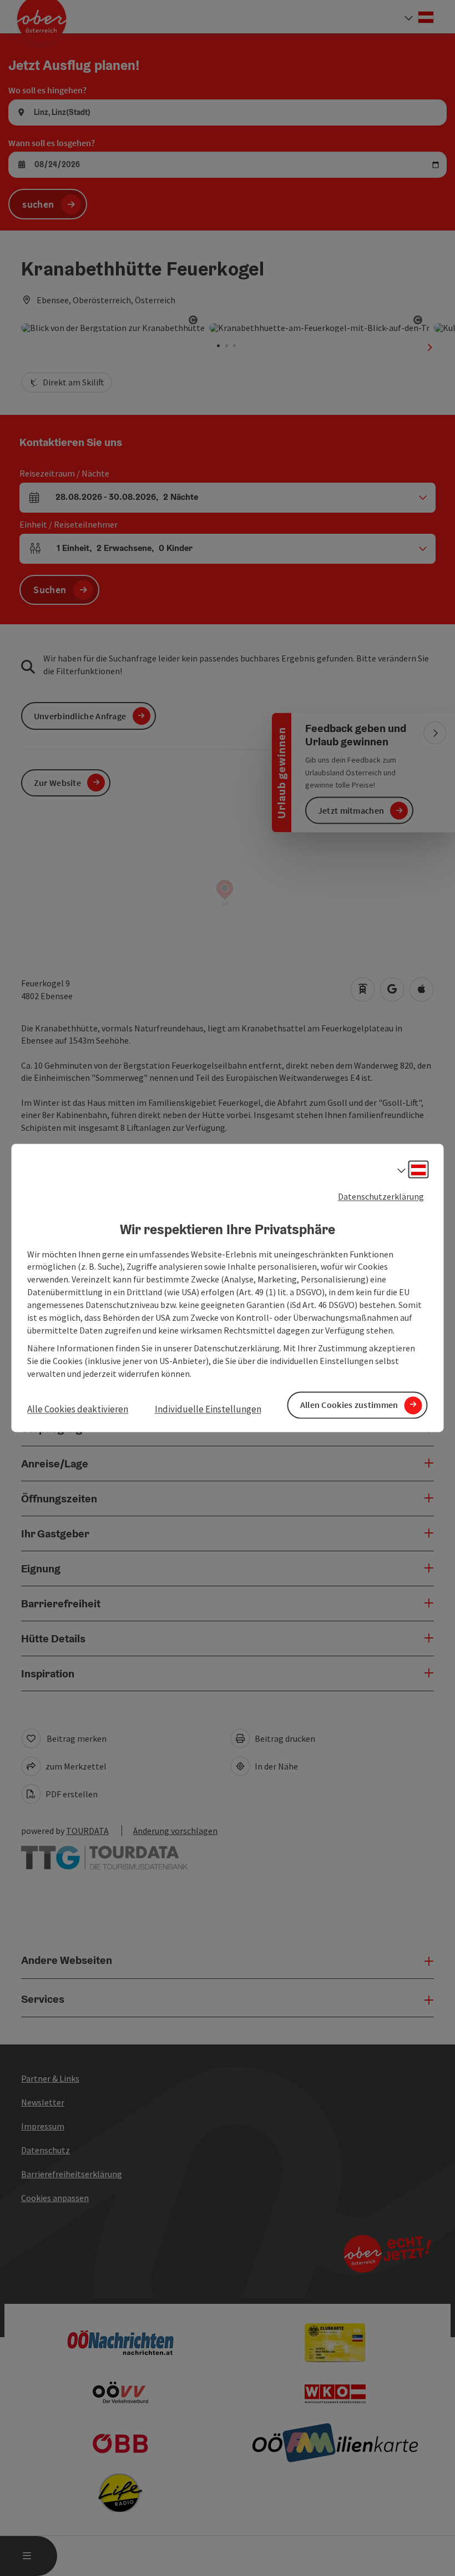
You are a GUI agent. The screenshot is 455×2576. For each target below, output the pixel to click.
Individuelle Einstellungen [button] (208, 1409)
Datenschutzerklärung (381, 1196)
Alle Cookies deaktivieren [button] (78, 1409)
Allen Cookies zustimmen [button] (349, 1405)
